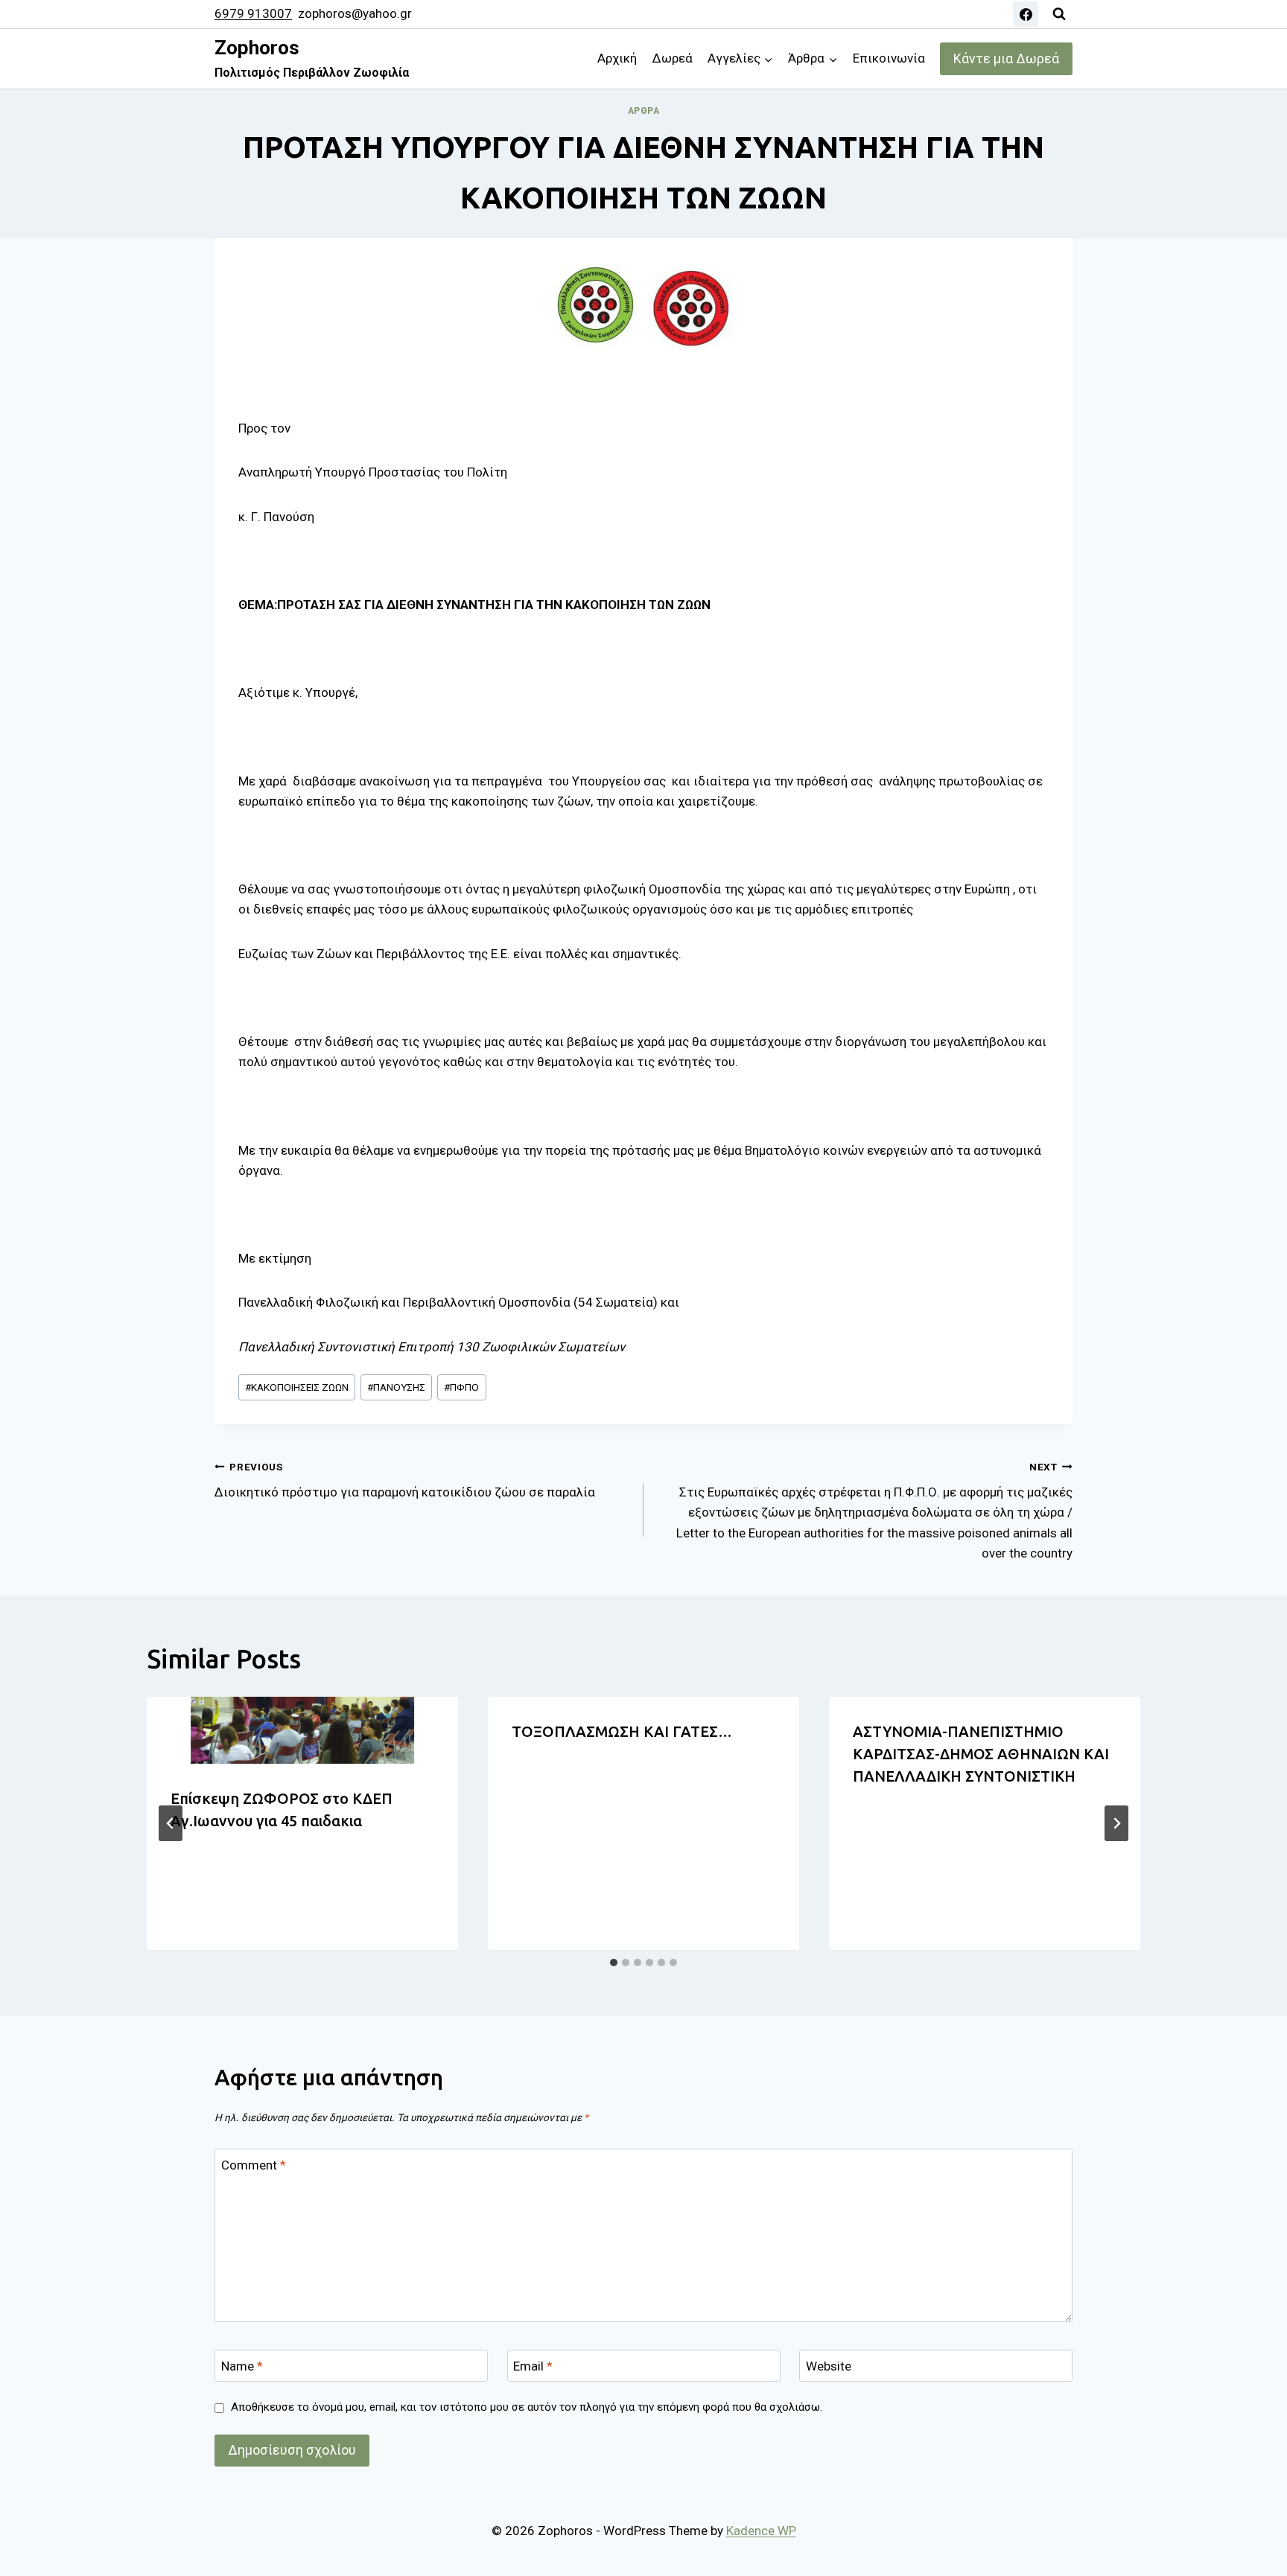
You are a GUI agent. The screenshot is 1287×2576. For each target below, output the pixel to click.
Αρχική (617, 58)
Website (829, 2366)
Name (242, 2366)
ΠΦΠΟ (461, 1387)
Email (533, 2366)
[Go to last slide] (171, 1823)
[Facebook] (1026, 14)
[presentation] (302, 1730)
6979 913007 (253, 13)
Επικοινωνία (889, 58)
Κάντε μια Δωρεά (1006, 58)
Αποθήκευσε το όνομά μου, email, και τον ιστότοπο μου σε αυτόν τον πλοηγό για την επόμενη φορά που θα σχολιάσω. (527, 2407)
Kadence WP (761, 2531)
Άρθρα (644, 111)
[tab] (614, 1963)
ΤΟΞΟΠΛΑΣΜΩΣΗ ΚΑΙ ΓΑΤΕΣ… (622, 1731)
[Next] (1116, 1823)
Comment (254, 2165)
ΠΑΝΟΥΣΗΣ (396, 1387)
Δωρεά (673, 58)
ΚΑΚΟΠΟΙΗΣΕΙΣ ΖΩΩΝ (297, 1387)
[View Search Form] (1059, 14)
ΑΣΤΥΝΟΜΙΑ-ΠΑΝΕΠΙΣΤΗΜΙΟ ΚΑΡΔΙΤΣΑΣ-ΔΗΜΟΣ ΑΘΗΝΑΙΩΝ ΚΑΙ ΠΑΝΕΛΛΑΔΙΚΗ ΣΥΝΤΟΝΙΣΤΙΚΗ (981, 1754)
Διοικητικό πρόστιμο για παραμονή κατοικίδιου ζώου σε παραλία (405, 1480)
